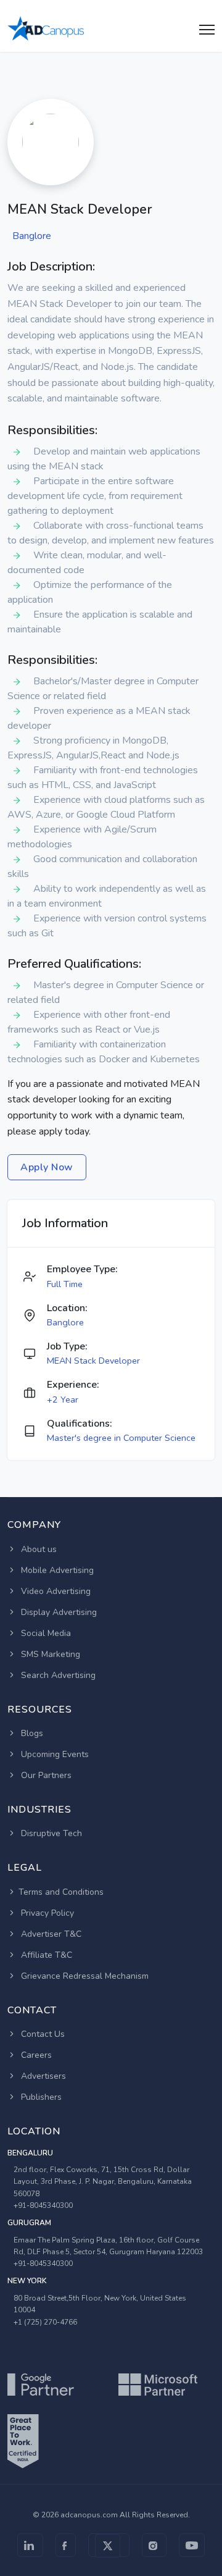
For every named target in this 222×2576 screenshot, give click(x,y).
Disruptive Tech (50, 1833)
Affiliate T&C (45, 1955)
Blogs (31, 1733)
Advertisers (42, 2076)
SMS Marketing (49, 1654)
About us (38, 1549)
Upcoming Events (54, 1754)
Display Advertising (58, 1612)
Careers (35, 2055)
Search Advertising (57, 1675)
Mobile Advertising (56, 1570)
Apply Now (47, 1167)
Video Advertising (55, 1591)
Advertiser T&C (50, 1934)
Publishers (40, 2097)
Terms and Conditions (61, 1892)
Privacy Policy (46, 1913)
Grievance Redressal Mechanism (84, 1976)
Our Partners (45, 1775)
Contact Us (42, 2034)
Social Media (45, 1633)
